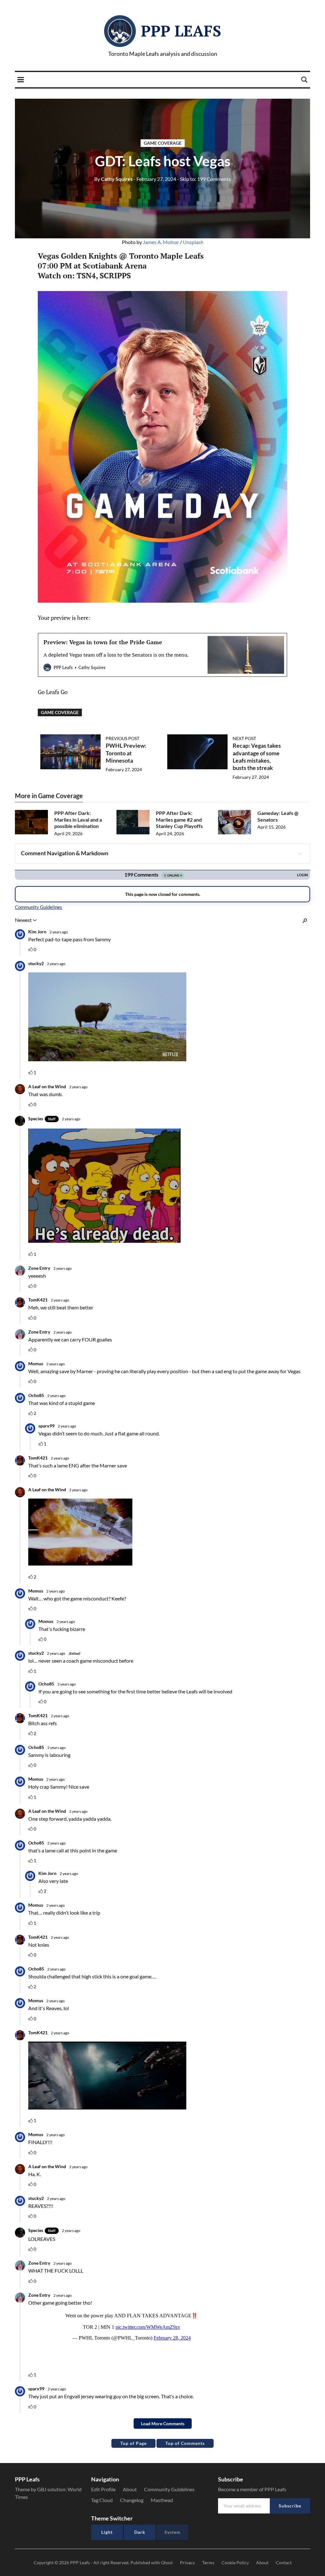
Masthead (162, 2500)
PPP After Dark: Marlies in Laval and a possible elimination (78, 820)
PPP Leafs (181, 31)
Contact (284, 2563)
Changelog (132, 2500)
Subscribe (290, 2506)
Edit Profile (103, 2489)
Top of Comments (185, 2443)
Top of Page (133, 2443)
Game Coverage (163, 143)
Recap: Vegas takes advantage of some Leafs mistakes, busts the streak (257, 757)
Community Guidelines (169, 2489)
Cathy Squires (113, 179)
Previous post (123, 738)
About (130, 2489)
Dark (140, 2532)
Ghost (167, 2563)
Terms (208, 2563)
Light (107, 2532)
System (172, 2532)
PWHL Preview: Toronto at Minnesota (126, 753)
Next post (244, 738)
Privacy (187, 2563)
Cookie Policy (235, 2563)
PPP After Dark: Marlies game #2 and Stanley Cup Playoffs (179, 820)
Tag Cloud (102, 2500)
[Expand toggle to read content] (300, 853)
